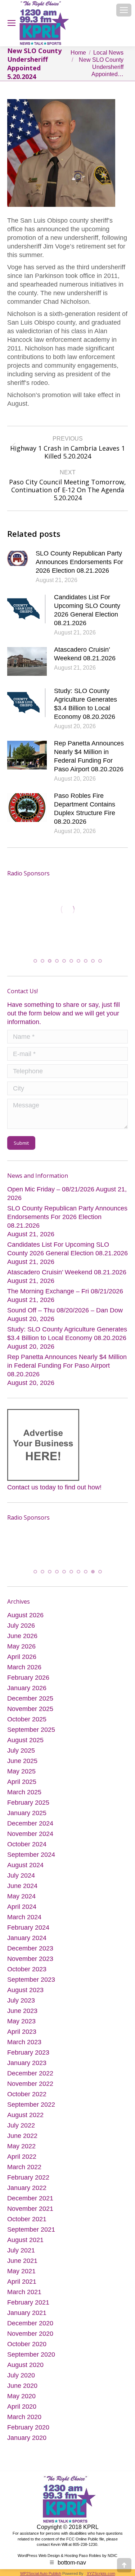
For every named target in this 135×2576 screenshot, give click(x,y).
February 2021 (28, 2302)
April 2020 (22, 2407)
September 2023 (31, 1980)
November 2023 (30, 1959)
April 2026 (22, 1657)
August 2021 (25, 2240)
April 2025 (22, 1782)
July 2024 (21, 1875)
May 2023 (21, 2021)
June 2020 (22, 2386)
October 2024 (27, 1844)
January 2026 (27, 1688)
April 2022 (22, 2157)
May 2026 (21, 1646)
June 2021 (22, 2261)
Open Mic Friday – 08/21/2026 (51, 1189)
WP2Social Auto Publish (41, 2573)
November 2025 (30, 1709)
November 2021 (30, 2209)
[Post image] (18, 558)
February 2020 (28, 2427)
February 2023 (28, 2052)
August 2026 (25, 1615)
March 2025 (24, 1792)
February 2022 (28, 2177)
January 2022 (27, 2188)
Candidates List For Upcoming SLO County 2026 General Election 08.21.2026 (87, 610)
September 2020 (31, 2354)
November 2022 (30, 2084)
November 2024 (30, 1834)
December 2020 (30, 2323)
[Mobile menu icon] (124, 10)
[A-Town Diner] (40, 910)
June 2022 (22, 2136)
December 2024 (30, 1823)
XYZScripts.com (101, 2573)
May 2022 (21, 2146)
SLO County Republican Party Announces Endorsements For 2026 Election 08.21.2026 (79, 562)
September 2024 (31, 1855)
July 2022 (21, 2125)
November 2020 (30, 2334)
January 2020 (27, 2438)
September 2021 (31, 2229)
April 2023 (22, 2032)
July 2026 (21, 1626)
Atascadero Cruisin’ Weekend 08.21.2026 (85, 654)
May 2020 (21, 2396)
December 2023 (30, 1948)
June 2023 (22, 2011)
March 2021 (24, 2292)
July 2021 (21, 2250)
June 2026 (22, 1636)
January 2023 (27, 2063)
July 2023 (21, 2000)
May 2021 (21, 2271)
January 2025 (27, 1813)
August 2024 (25, 1865)
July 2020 (21, 2375)
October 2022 (27, 2094)
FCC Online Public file (85, 2539)
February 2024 (28, 1928)
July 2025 (21, 1750)
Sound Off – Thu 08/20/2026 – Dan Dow (65, 1310)
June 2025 (22, 1761)
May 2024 (21, 1896)
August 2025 (25, 1740)
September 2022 (31, 2105)
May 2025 (21, 1771)
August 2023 (25, 1990)
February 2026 (28, 1678)
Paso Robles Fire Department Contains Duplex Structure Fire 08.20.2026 (85, 809)
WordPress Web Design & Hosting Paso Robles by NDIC (67, 2555)
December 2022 (30, 2073)
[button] (35, 961)
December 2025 (30, 1698)
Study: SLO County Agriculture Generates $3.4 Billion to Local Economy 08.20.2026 (85, 704)
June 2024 (22, 1886)
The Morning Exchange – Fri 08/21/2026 (65, 1291)
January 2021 (27, 2313)
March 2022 (24, 2167)
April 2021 (22, 2282)
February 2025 (28, 1803)
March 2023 (24, 2042)
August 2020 (25, 2365)
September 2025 (31, 1730)
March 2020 (24, 2417)
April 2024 (22, 1907)
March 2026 (24, 1667)
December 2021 (30, 2198)
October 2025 (27, 1719)
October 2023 (27, 1969)
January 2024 (27, 1938)
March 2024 (24, 1917)
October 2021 (27, 2219)
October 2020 (27, 2344)
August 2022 (25, 2115)
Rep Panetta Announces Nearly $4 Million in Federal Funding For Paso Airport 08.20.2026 (89, 756)
